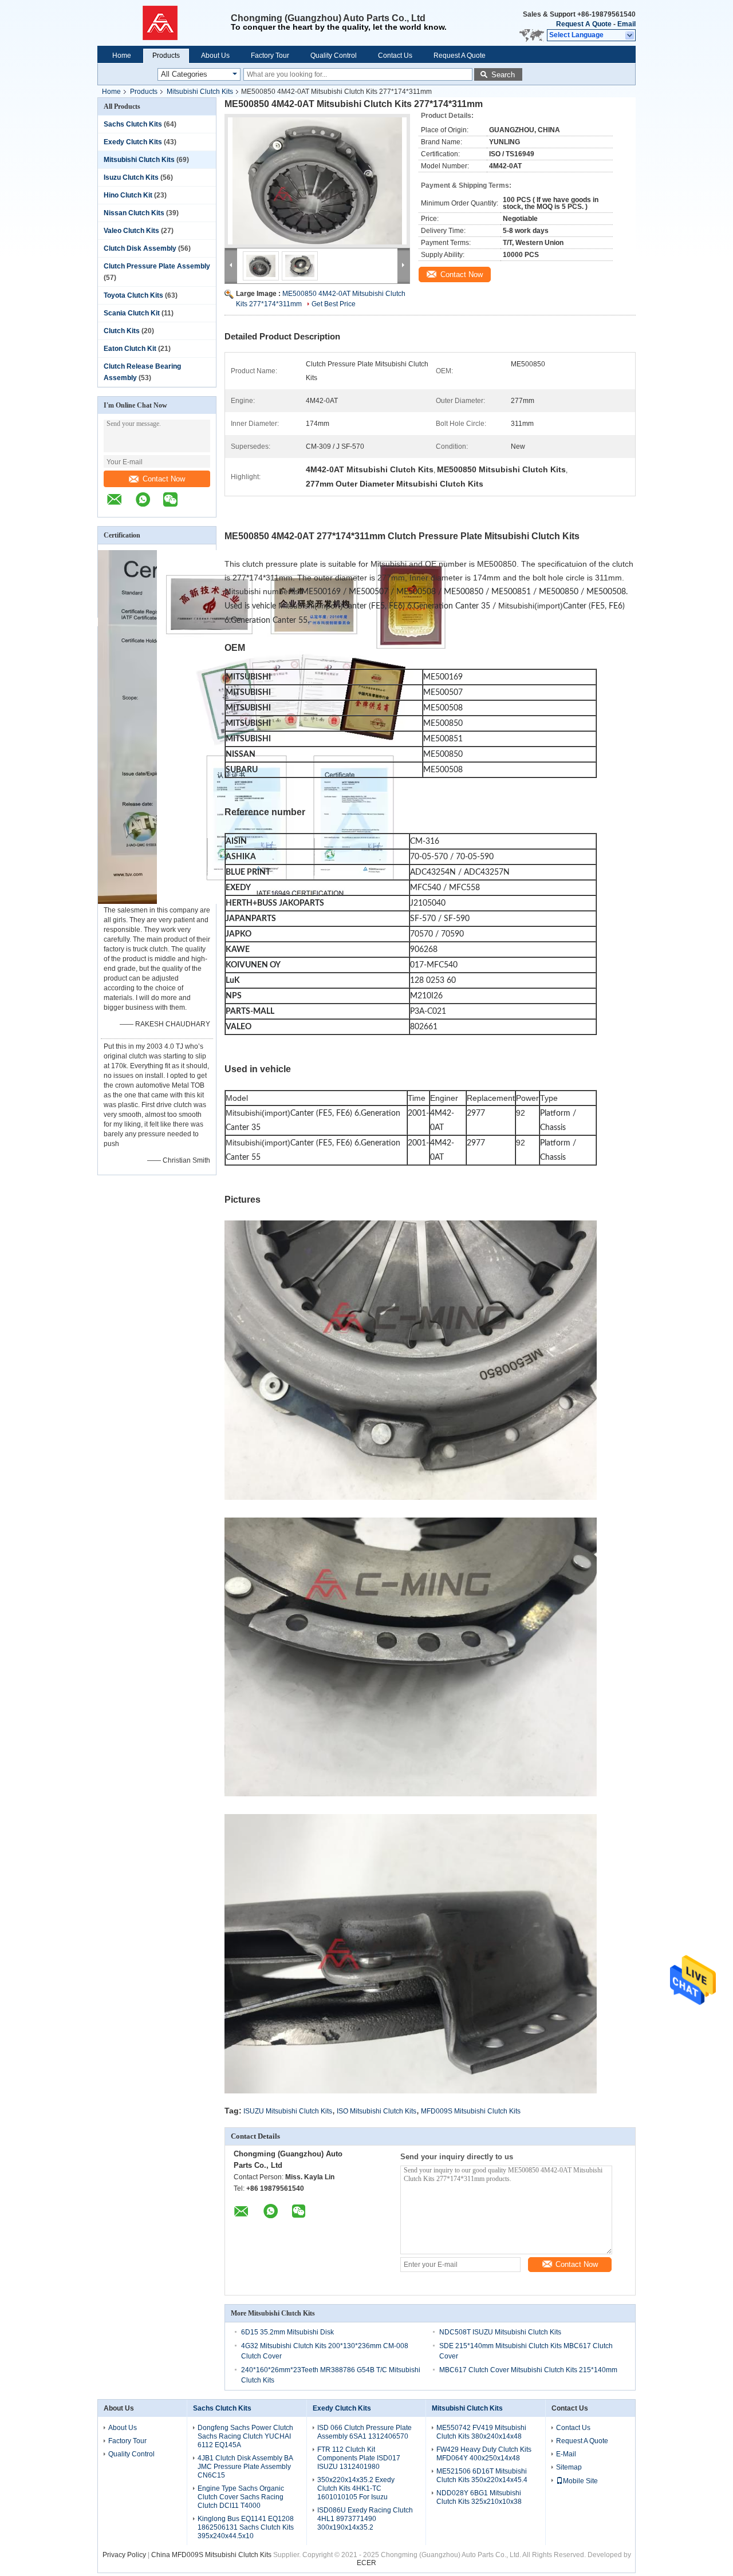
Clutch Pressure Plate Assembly (157, 266)
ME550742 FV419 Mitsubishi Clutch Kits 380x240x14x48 (481, 2432)
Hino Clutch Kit (128, 195)
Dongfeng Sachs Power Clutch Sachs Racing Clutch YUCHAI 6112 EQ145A (245, 2436)
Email (626, 24)
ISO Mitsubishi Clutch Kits (377, 2111)
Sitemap (569, 2467)
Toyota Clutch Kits (133, 295)
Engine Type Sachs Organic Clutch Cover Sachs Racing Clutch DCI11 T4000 (241, 2497)
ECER (366, 2563)
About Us (215, 56)
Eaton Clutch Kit (130, 349)
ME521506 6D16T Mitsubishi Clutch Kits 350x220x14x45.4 (482, 2476)
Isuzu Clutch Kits (131, 177)
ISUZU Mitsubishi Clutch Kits (288, 2111)
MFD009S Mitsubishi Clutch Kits (471, 2111)
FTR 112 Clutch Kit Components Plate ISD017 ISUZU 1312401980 (359, 2458)
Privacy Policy (124, 2555)
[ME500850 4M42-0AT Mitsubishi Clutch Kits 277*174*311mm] (317, 181)
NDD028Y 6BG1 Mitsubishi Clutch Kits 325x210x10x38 (479, 2497)
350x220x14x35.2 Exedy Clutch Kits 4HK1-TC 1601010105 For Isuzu (356, 2488)
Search (503, 75)
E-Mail (566, 2454)
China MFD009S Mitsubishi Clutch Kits (211, 2555)
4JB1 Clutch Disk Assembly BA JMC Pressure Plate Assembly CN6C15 (245, 2467)
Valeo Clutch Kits (131, 231)
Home (122, 56)
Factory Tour (270, 56)
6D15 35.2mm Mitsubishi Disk (287, 2332)
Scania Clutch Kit (132, 313)
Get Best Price (334, 304)
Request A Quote (584, 24)
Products (166, 56)
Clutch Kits (122, 331)
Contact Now (164, 479)
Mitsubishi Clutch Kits (200, 92)
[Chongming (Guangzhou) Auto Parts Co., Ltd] (164, 23)
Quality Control (334, 56)
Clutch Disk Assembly (140, 248)
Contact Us (395, 56)
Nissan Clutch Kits (134, 213)
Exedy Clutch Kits (133, 142)
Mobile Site (580, 2481)
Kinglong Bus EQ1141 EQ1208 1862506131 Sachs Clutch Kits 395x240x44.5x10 (246, 2527)
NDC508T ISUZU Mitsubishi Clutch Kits (500, 2332)
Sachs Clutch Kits (133, 124)
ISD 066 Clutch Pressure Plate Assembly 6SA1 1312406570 (364, 2432)
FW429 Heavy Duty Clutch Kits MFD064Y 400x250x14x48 (484, 2454)
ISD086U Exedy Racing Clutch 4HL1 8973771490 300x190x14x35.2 (365, 2519)
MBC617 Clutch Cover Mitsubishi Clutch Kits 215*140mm (528, 2370)
